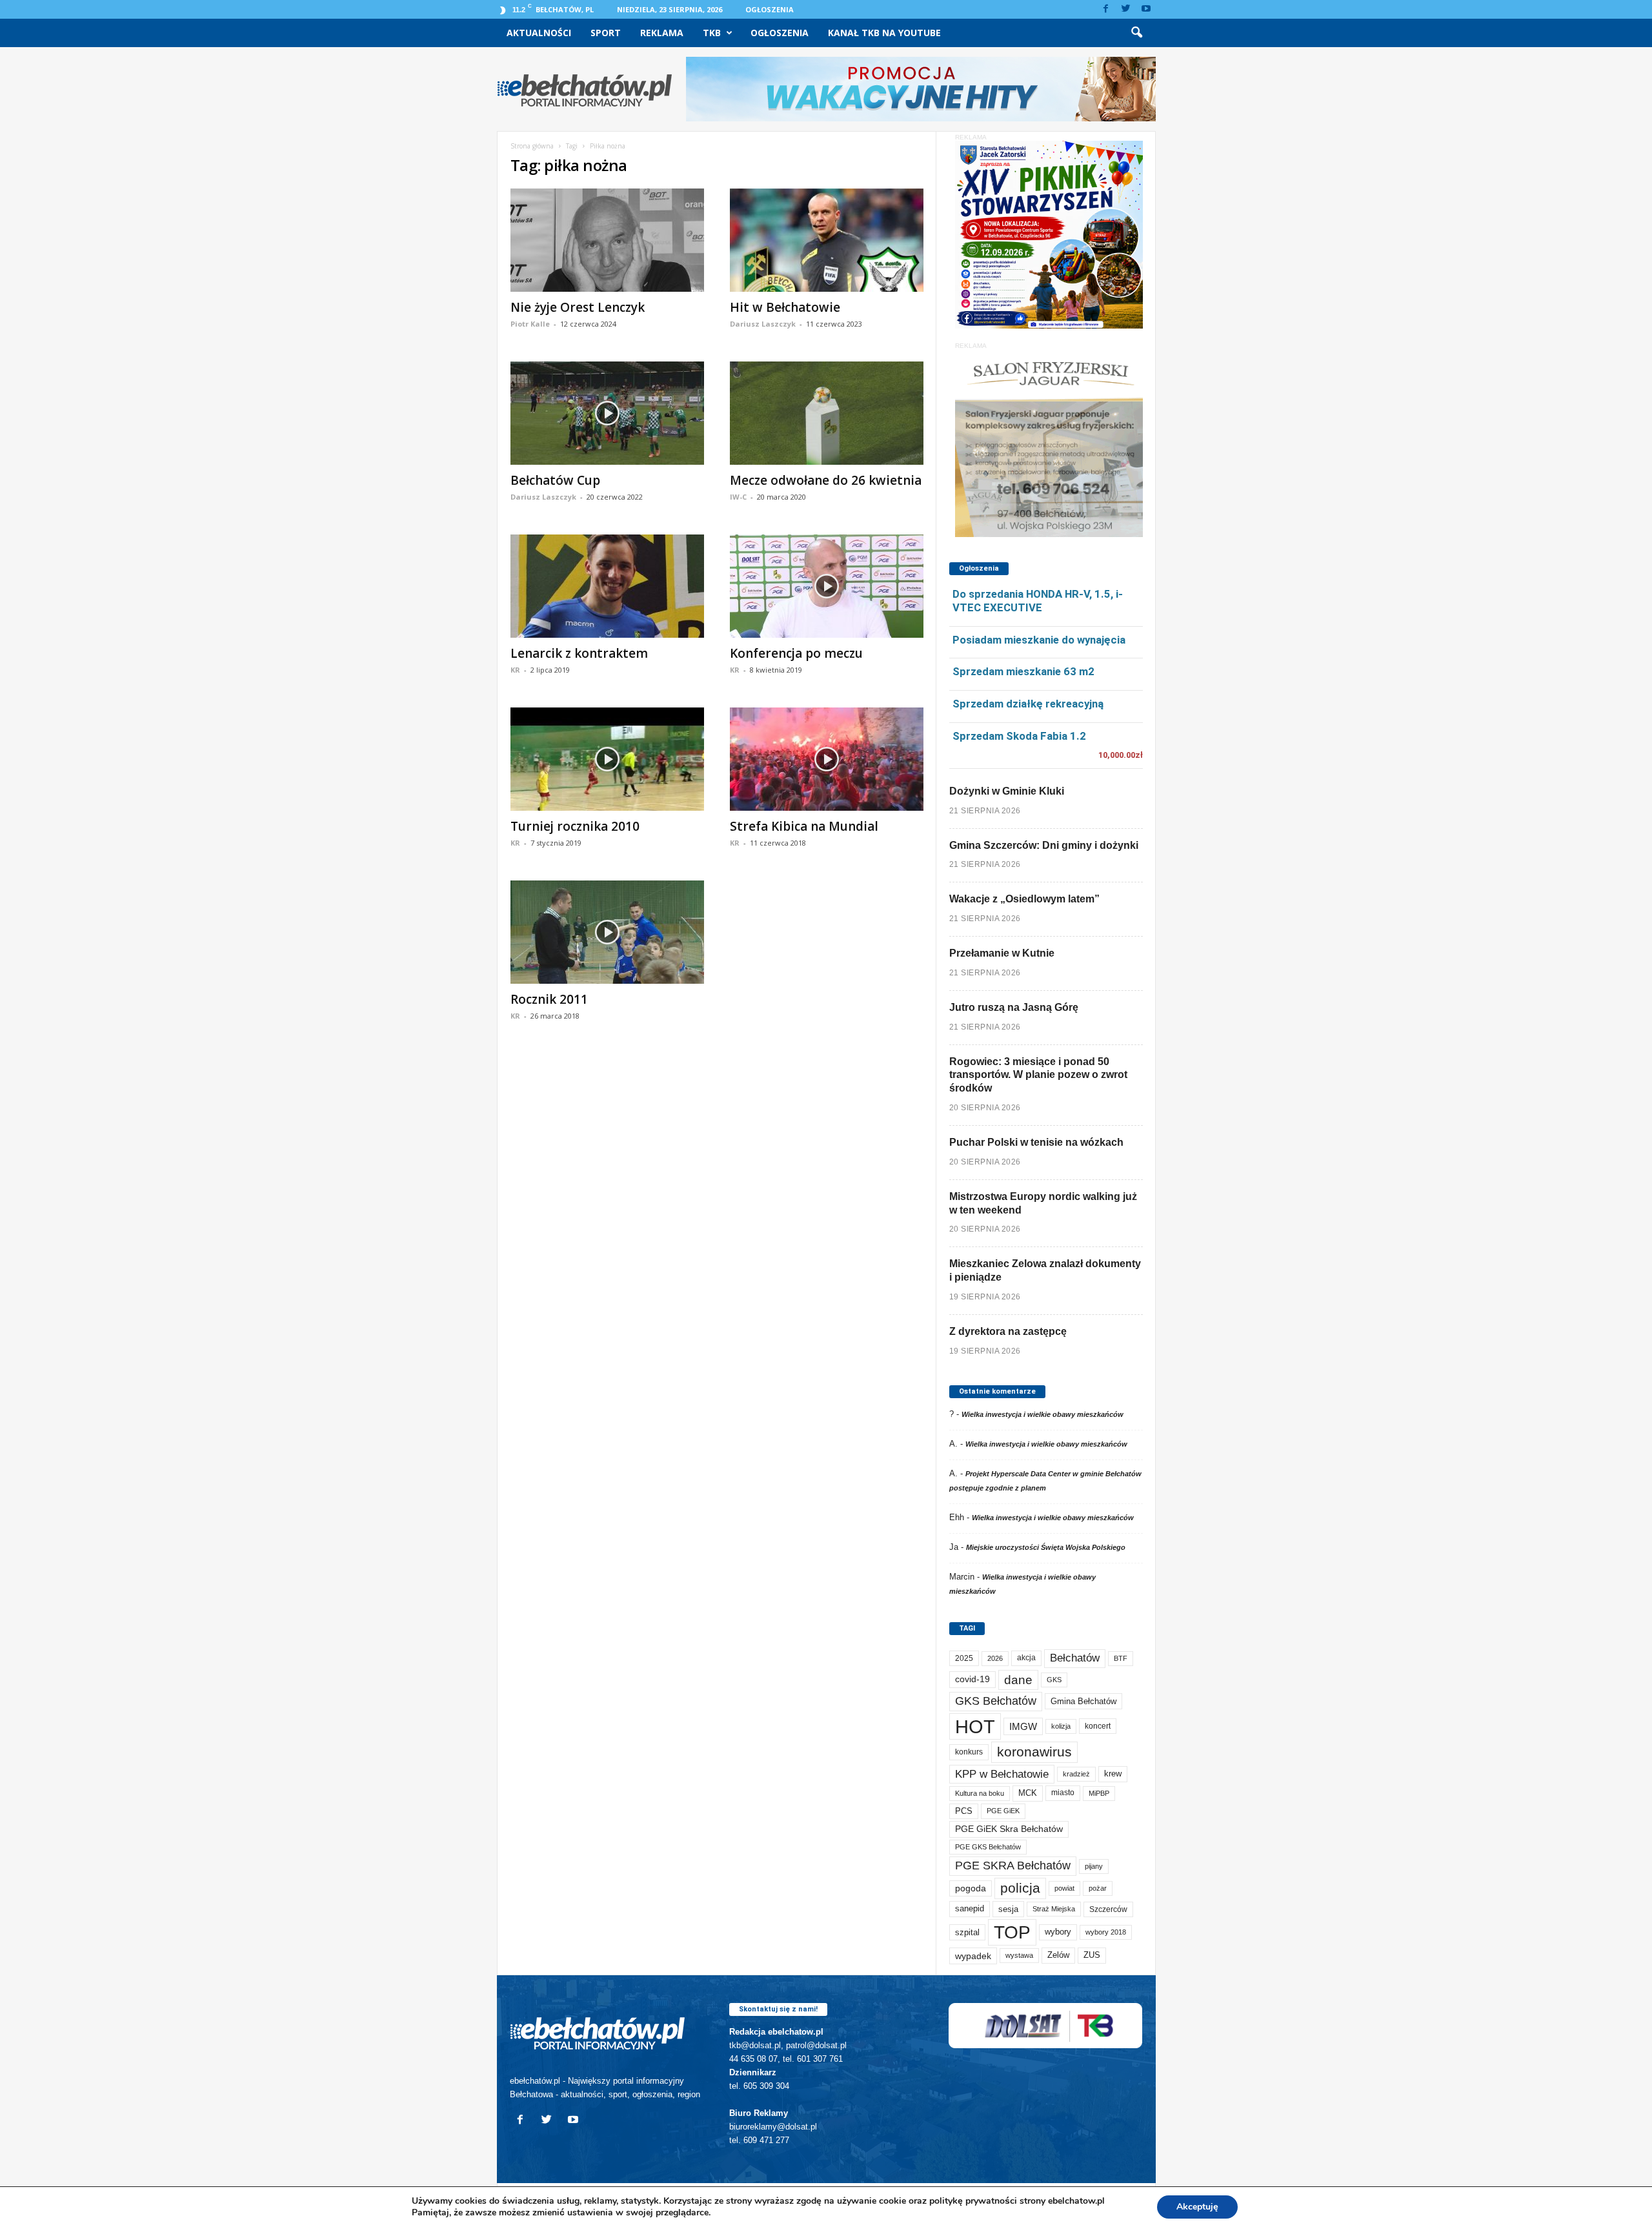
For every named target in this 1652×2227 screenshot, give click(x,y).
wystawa (1019, 1955)
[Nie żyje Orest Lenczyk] (607, 240)
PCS (964, 1811)
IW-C (738, 497)
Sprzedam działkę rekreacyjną (1028, 704)
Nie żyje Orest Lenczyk (578, 307)
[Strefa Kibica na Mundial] (827, 759)
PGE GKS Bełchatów (988, 1847)
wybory (1058, 1932)
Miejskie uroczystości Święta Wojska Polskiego (1046, 1547)
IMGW (1023, 1726)
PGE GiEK (1003, 1811)
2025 (964, 1658)
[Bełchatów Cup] (607, 413)
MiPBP (1099, 1793)
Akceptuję (1197, 2207)
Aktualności (539, 33)
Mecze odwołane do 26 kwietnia (826, 480)
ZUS (1092, 1955)
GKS (1054, 1680)
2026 (995, 1658)
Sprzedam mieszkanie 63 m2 (1023, 671)
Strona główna (532, 146)
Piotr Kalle (530, 324)
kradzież (1076, 1774)
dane (1018, 1680)
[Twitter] (1126, 9)
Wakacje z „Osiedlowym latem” (1024, 899)
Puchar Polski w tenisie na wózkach (1036, 1142)
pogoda (971, 1888)
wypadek (973, 1956)
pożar (1098, 1888)
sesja (1008, 1909)
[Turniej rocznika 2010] (607, 759)
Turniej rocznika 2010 (575, 826)
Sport (606, 33)
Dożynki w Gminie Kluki (1007, 791)
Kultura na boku (980, 1793)
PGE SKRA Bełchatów (1013, 1866)
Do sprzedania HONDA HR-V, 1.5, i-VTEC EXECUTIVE (1038, 601)
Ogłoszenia (770, 9)
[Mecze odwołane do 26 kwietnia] (827, 413)
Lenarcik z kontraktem (579, 653)
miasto (1063, 1793)
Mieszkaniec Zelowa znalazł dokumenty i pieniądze (1045, 1270)
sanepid (970, 1908)
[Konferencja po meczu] (827, 586)
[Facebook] (1106, 9)
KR (515, 670)
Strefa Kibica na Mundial (804, 826)
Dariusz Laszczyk (763, 324)
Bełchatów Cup (555, 480)
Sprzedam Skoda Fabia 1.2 (1019, 736)
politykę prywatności (973, 2201)
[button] (1136, 33)
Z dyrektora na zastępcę (1008, 1331)
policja (1020, 1888)
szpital (967, 1932)
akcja (1026, 1658)
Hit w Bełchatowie (785, 307)
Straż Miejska (1054, 1909)
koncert (1098, 1726)
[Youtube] (1146, 9)
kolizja (1061, 1726)
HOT (975, 1726)
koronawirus (1034, 1752)
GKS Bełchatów (996, 1701)
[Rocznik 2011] (607, 932)
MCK (1028, 1793)
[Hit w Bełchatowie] (827, 240)
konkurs (969, 1752)
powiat (1064, 1888)
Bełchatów (1075, 1658)
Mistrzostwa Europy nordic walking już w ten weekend (1043, 1203)
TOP (1012, 1932)
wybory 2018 (1106, 1932)
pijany (1094, 1866)
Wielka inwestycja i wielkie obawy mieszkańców (1043, 1414)
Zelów (1058, 1955)
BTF (1121, 1658)
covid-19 (972, 1679)
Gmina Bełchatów (1083, 1701)
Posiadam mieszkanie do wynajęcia (1039, 640)
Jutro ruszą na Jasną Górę (1014, 1007)
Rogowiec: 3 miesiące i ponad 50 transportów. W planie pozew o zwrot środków (1038, 1075)
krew (1113, 1774)
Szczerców (1108, 1909)
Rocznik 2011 (549, 999)
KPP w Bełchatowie (1002, 1774)
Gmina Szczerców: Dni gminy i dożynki (1044, 845)
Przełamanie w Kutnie (1002, 953)
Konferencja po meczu (796, 653)
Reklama (662, 33)
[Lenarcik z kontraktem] (607, 586)
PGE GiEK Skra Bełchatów (1009, 1829)
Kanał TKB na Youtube (884, 33)
